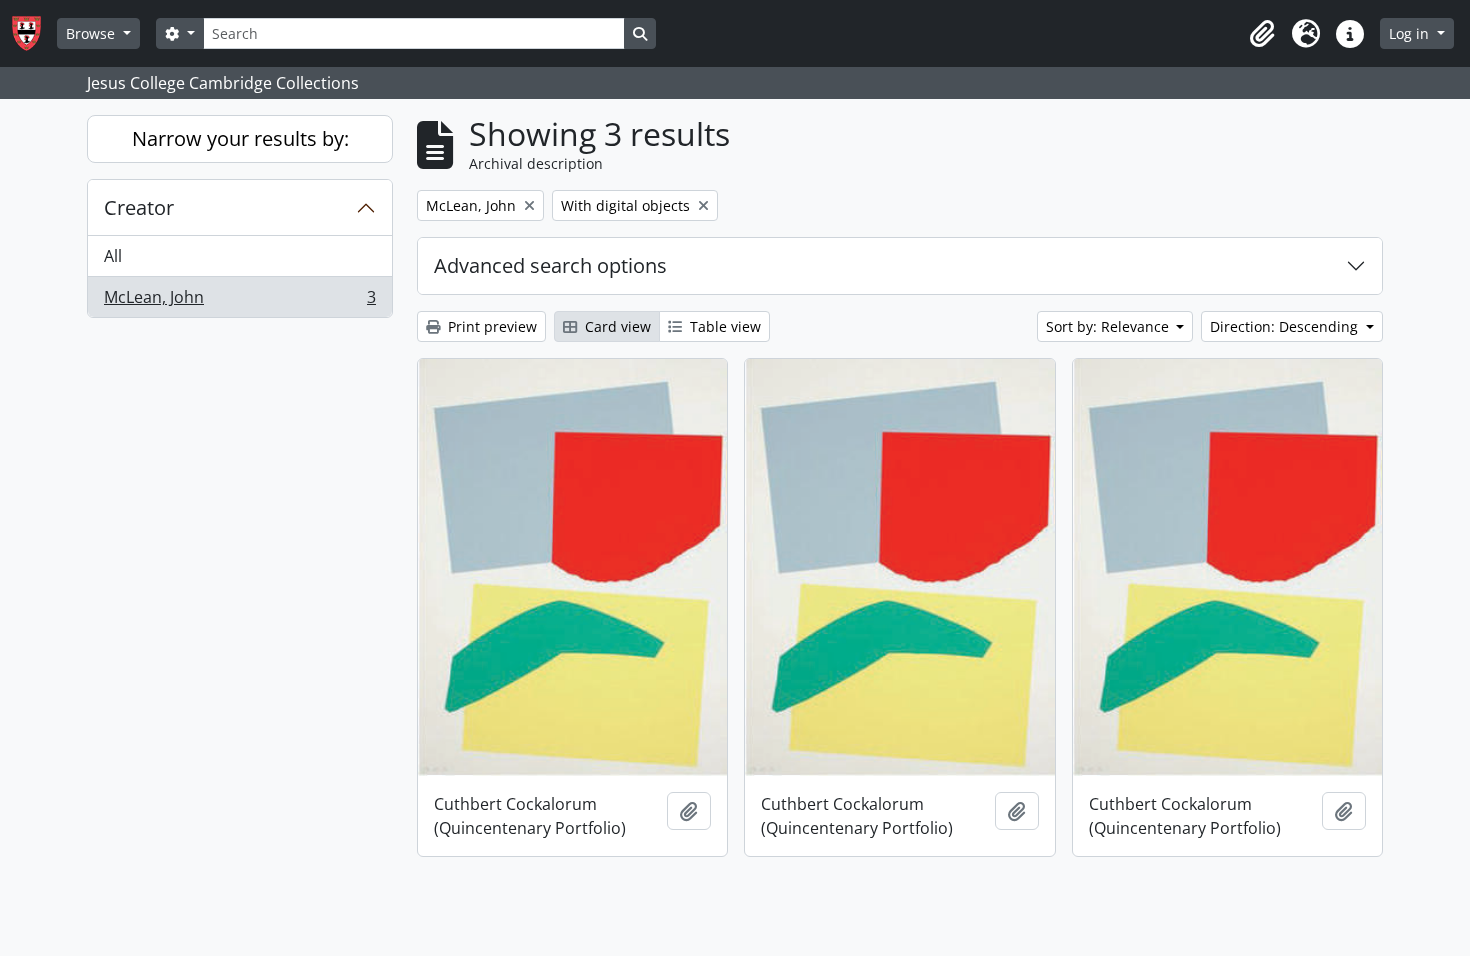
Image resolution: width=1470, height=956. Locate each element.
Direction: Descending (1286, 326)
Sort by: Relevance (1109, 326)
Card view (616, 326)
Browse (92, 33)
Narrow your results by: (240, 138)
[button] (1262, 34)
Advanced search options (550, 265)
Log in (1411, 33)
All (113, 256)
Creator (139, 207)
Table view (723, 326)
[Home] (34, 33)
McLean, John (239, 301)
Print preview (490, 326)
